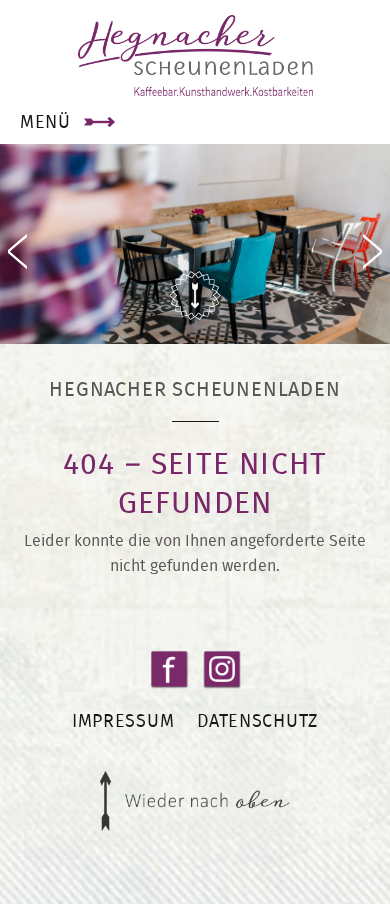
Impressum (123, 720)
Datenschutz (257, 720)
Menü (45, 121)
